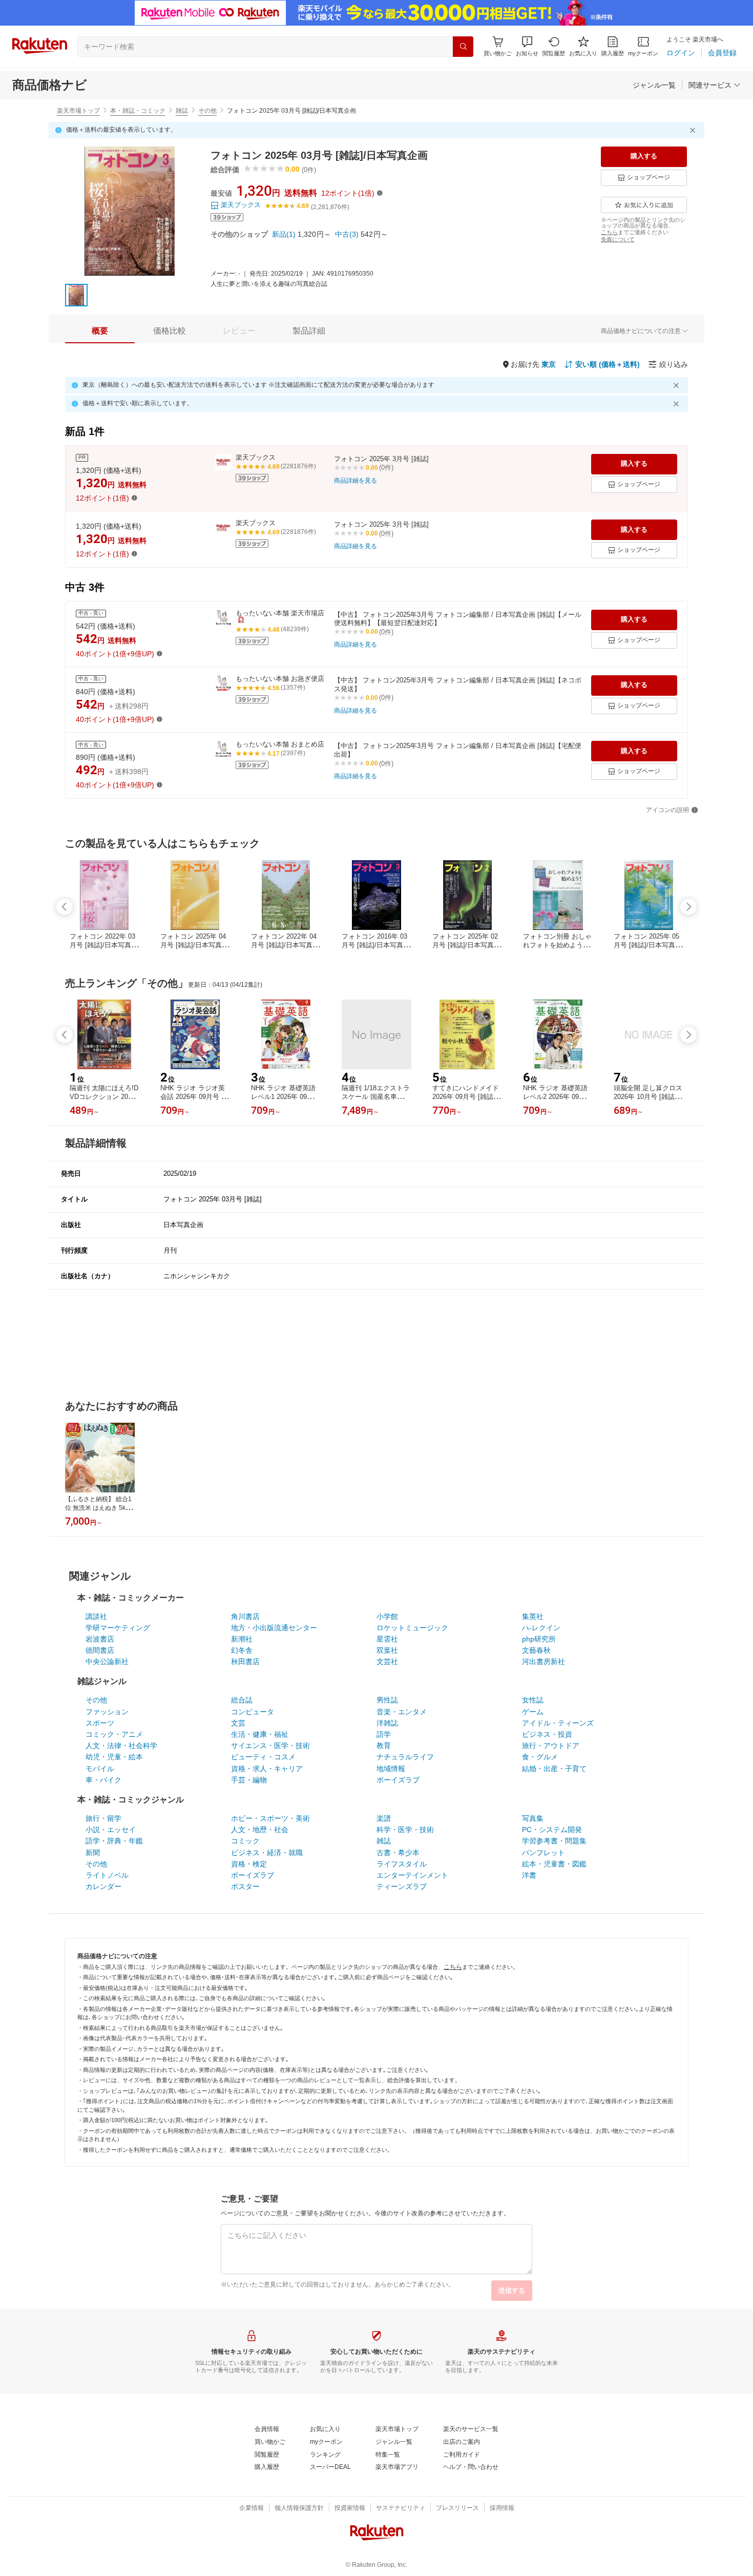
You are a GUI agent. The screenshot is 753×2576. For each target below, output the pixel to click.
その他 (207, 111)
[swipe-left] (65, 907)
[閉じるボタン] (694, 130)
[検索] (463, 47)
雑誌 (182, 111)
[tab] (100, 331)
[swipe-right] (688, 907)
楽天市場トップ (78, 111)
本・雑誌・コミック (138, 111)
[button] (527, 46)
